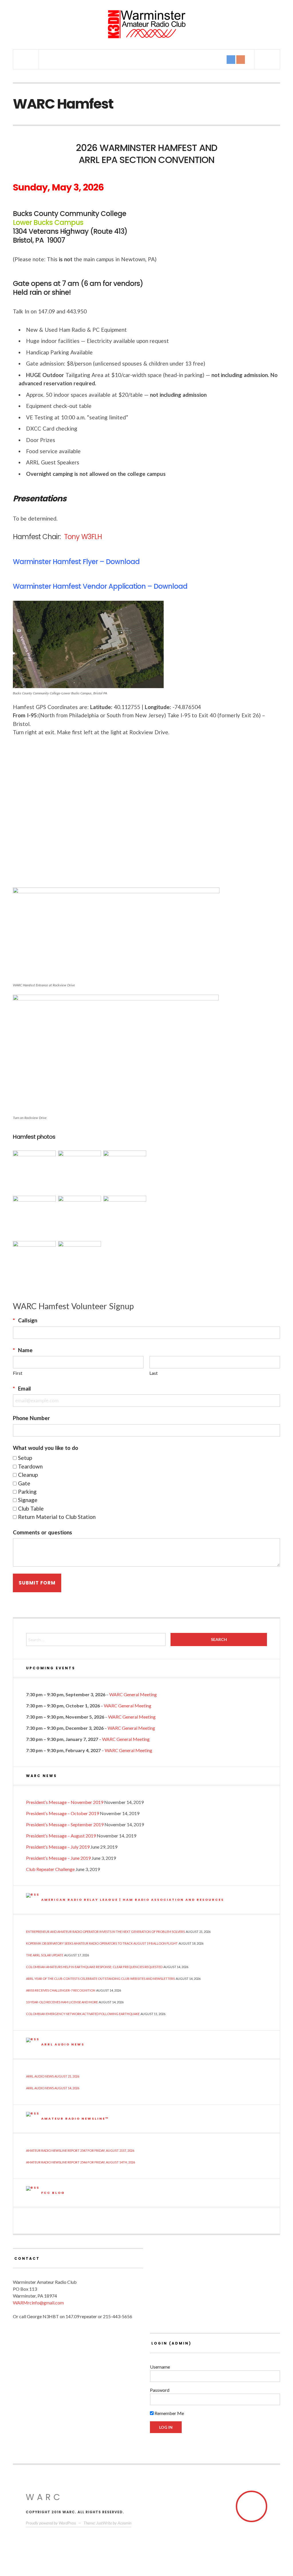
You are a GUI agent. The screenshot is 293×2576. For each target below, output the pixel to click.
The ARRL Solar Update (45, 1955)
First (18, 1373)
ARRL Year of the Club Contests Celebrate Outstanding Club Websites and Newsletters (100, 1979)
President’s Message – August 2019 (61, 1836)
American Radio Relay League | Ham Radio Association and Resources (133, 1900)
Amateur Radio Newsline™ (75, 2118)
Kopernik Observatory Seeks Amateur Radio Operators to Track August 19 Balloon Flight (102, 1943)
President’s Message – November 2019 (65, 1802)
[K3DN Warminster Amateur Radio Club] (146, 24)
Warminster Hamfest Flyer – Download (76, 562)
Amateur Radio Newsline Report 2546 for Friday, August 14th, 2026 (81, 2162)
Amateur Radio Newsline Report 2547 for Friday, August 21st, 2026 (80, 2150)
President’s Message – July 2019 (58, 1847)
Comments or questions (42, 1532)
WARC (44, 2497)
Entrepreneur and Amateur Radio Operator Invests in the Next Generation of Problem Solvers (105, 1932)
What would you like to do (45, 1448)
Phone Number (31, 1418)
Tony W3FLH (83, 537)
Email (22, 1388)
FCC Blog (53, 2193)
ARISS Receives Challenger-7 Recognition (61, 1990)
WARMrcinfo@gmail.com (38, 2303)
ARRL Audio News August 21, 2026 (53, 2076)
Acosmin (124, 2523)
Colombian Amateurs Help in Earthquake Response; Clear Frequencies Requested (94, 1967)
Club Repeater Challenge (50, 1869)
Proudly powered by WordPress (51, 2523)
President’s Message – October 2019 (63, 1813)
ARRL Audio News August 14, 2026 (53, 2088)
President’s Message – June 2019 (58, 1858)
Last (154, 1373)
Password (160, 2390)
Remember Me (169, 2413)
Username (160, 2367)
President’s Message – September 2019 (65, 1824)
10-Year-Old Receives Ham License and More (62, 2002)
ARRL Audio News (63, 2044)
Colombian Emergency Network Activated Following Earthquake (83, 2014)
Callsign (25, 1320)
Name (23, 1350)
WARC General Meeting (133, 1694)
